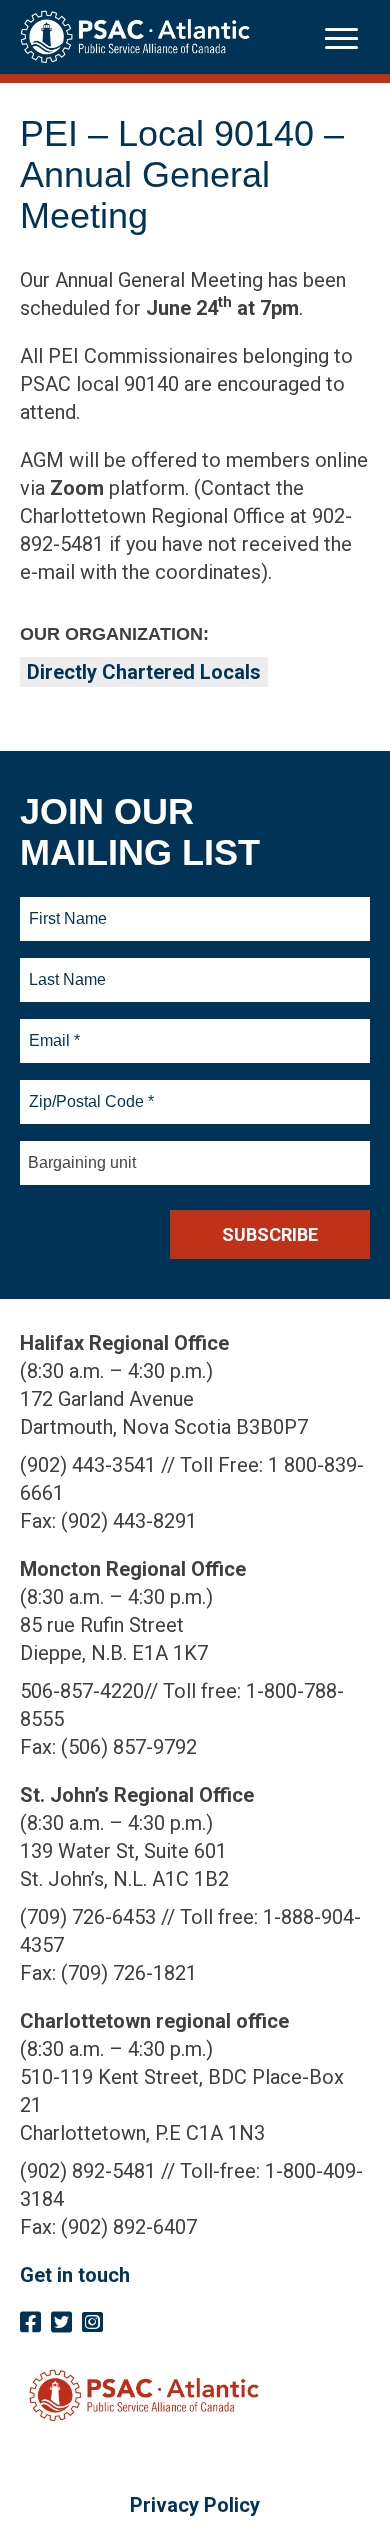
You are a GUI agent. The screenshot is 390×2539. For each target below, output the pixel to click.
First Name (67, 907)
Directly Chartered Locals (144, 672)
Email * (53, 1029)
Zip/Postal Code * (88, 1090)
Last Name (65, 968)
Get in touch (75, 2275)
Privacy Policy (195, 2505)
